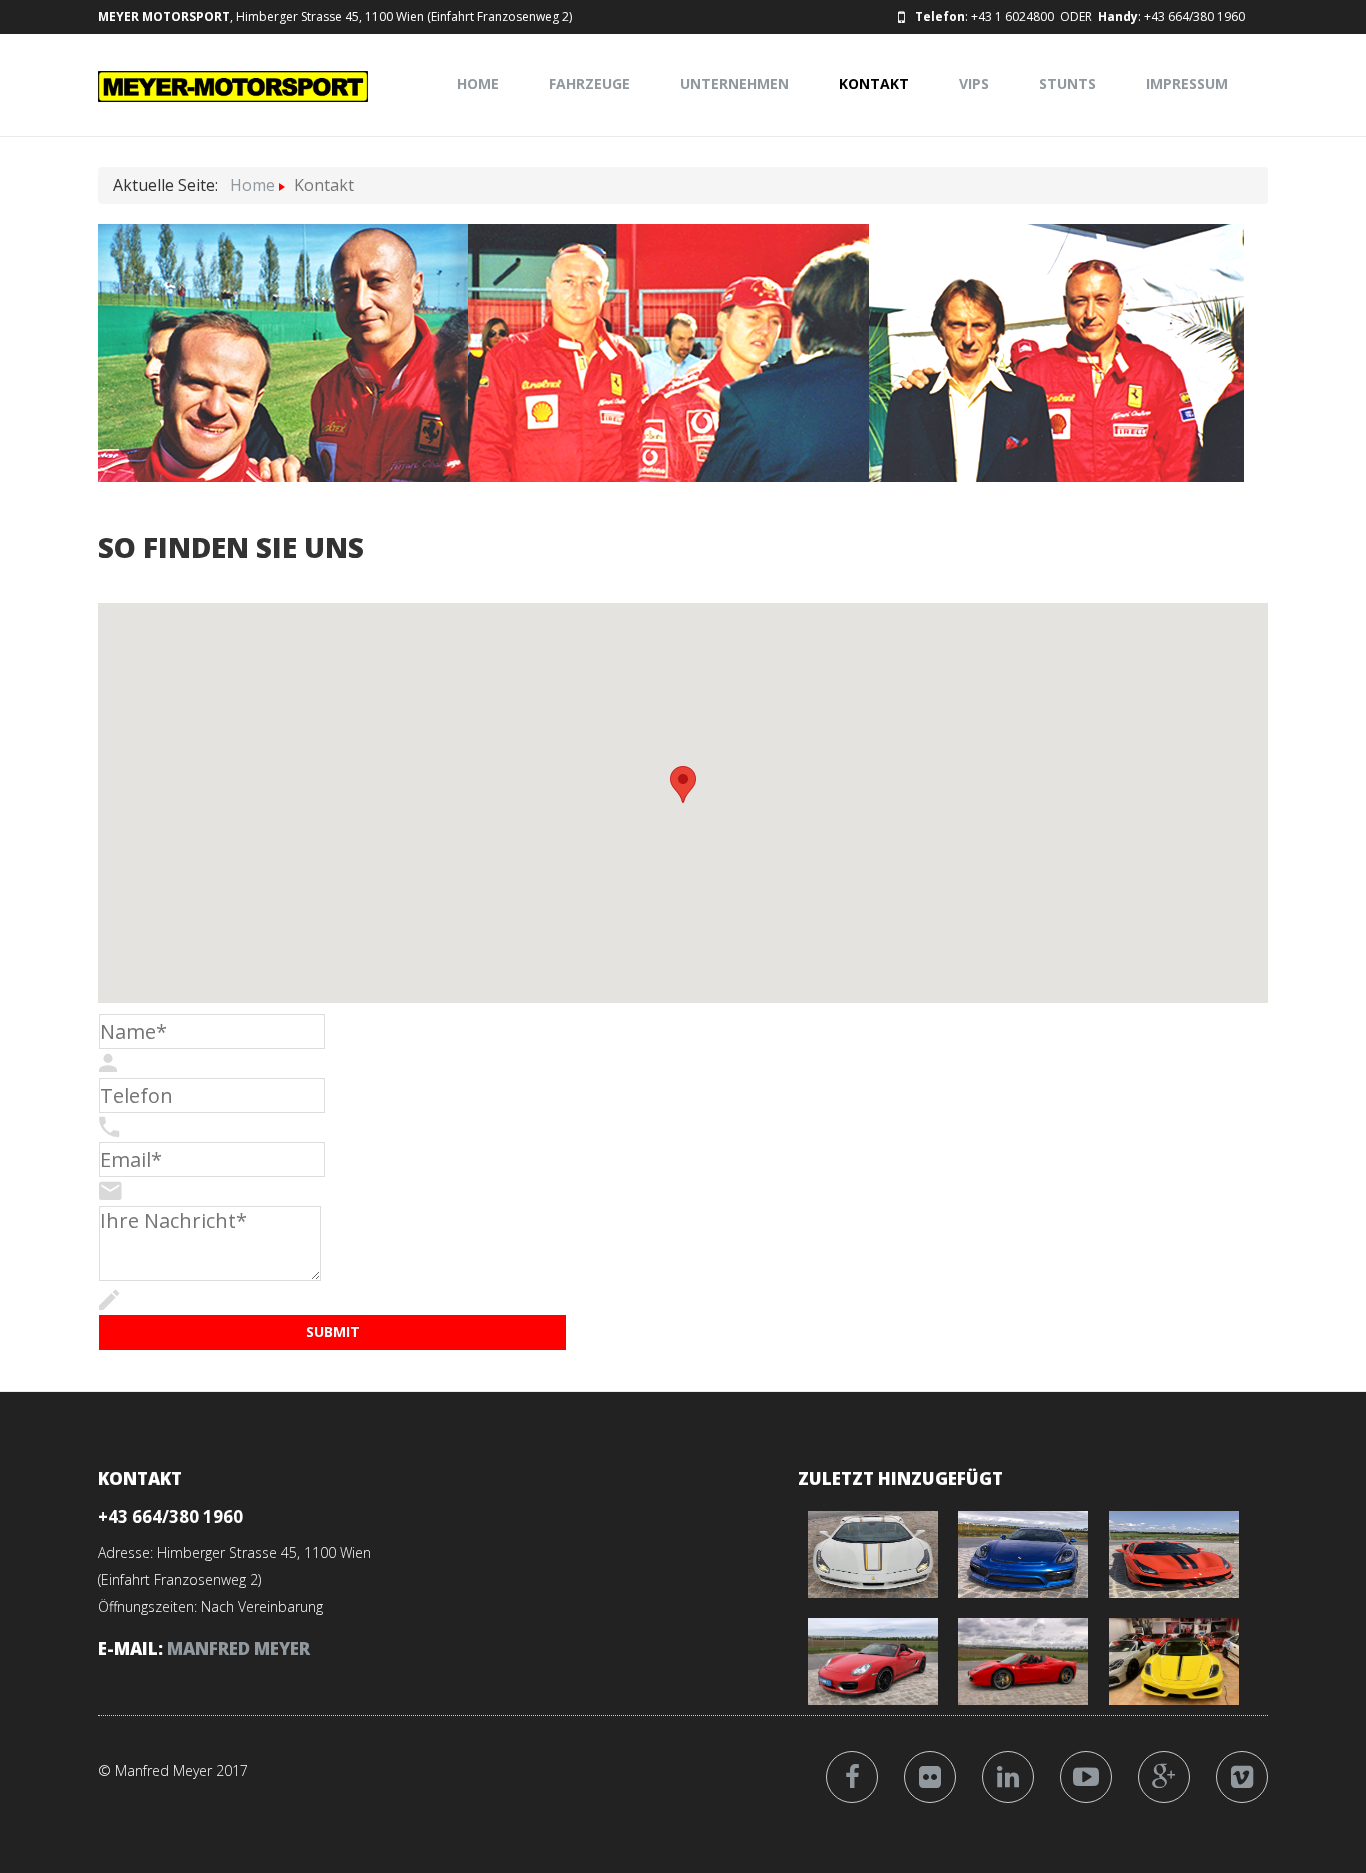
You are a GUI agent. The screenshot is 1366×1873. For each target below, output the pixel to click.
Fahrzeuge (589, 83)
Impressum (1187, 83)
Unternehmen (734, 83)
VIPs (974, 83)
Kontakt (874, 83)
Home (478, 83)
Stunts (1067, 83)
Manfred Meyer (238, 1648)
